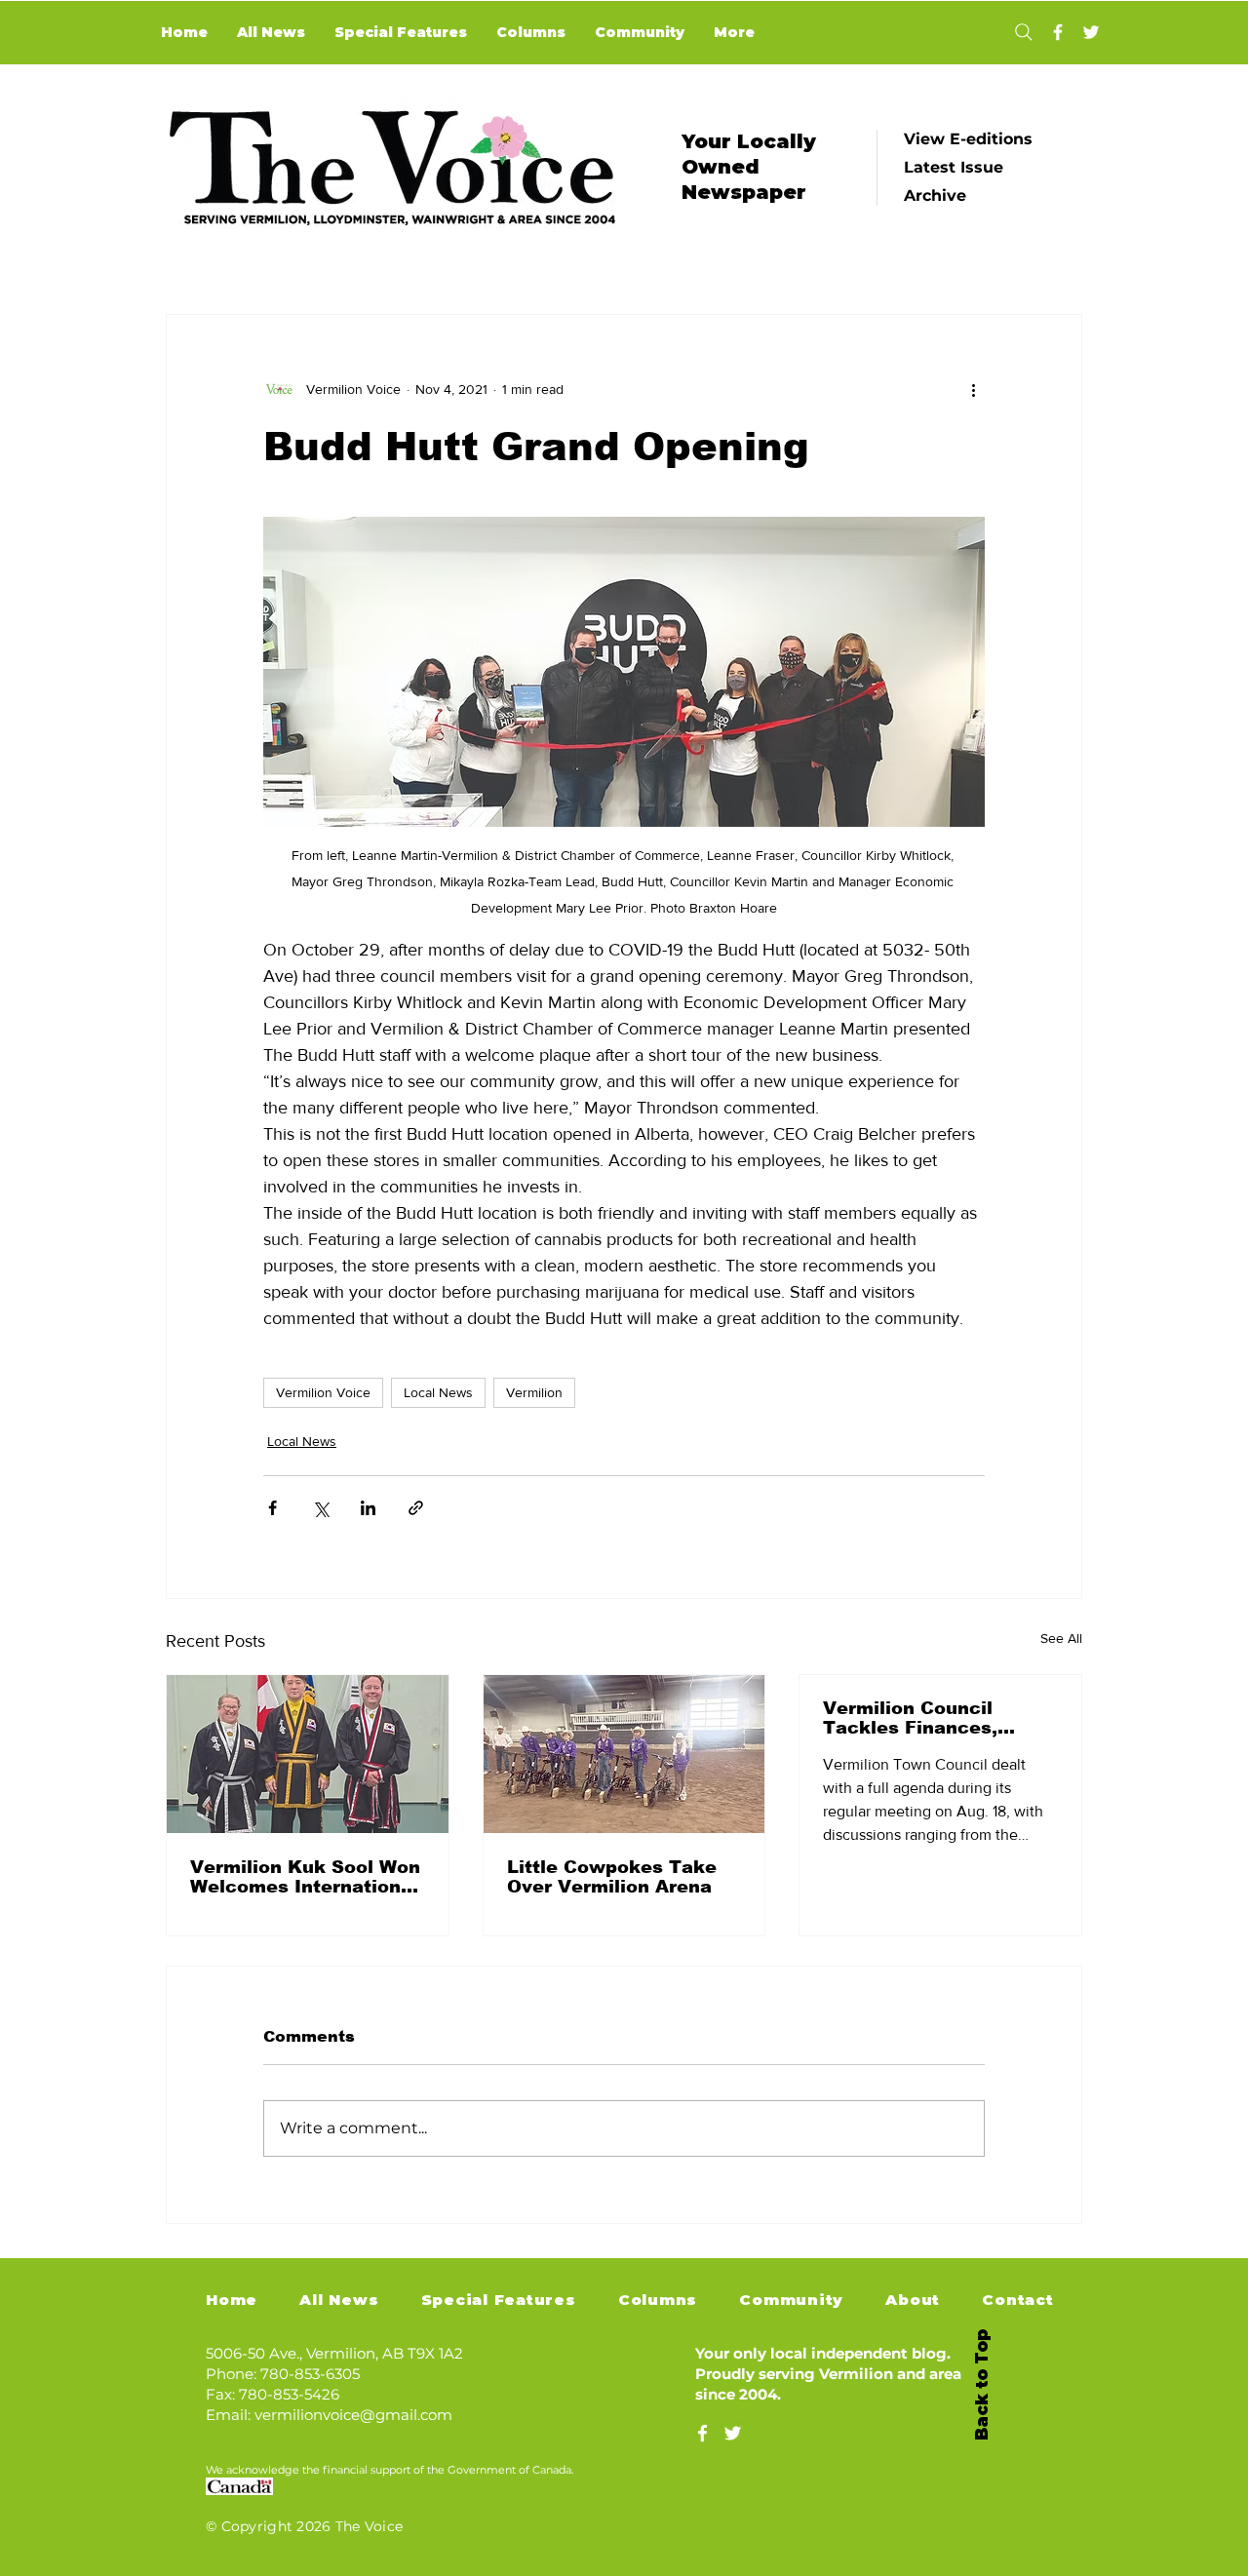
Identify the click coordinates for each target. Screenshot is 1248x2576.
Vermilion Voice (323, 1392)
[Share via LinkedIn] (368, 1508)
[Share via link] (416, 1508)
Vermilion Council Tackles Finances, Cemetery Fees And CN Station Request (935, 1718)
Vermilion (534, 1392)
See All (1061, 1638)
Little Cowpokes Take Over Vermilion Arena (612, 1877)
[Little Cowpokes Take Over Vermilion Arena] (624, 1754)
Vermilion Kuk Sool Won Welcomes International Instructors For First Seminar (305, 1877)
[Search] (1023, 32)
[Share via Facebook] (273, 1508)
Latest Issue (954, 167)
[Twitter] (1091, 32)
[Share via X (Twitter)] (320, 1508)
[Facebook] (1058, 32)
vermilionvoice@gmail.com (353, 2415)
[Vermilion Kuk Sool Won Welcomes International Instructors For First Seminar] (308, 1754)
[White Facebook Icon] (702, 2433)
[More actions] (973, 389)
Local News (438, 1392)
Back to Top (982, 2385)
